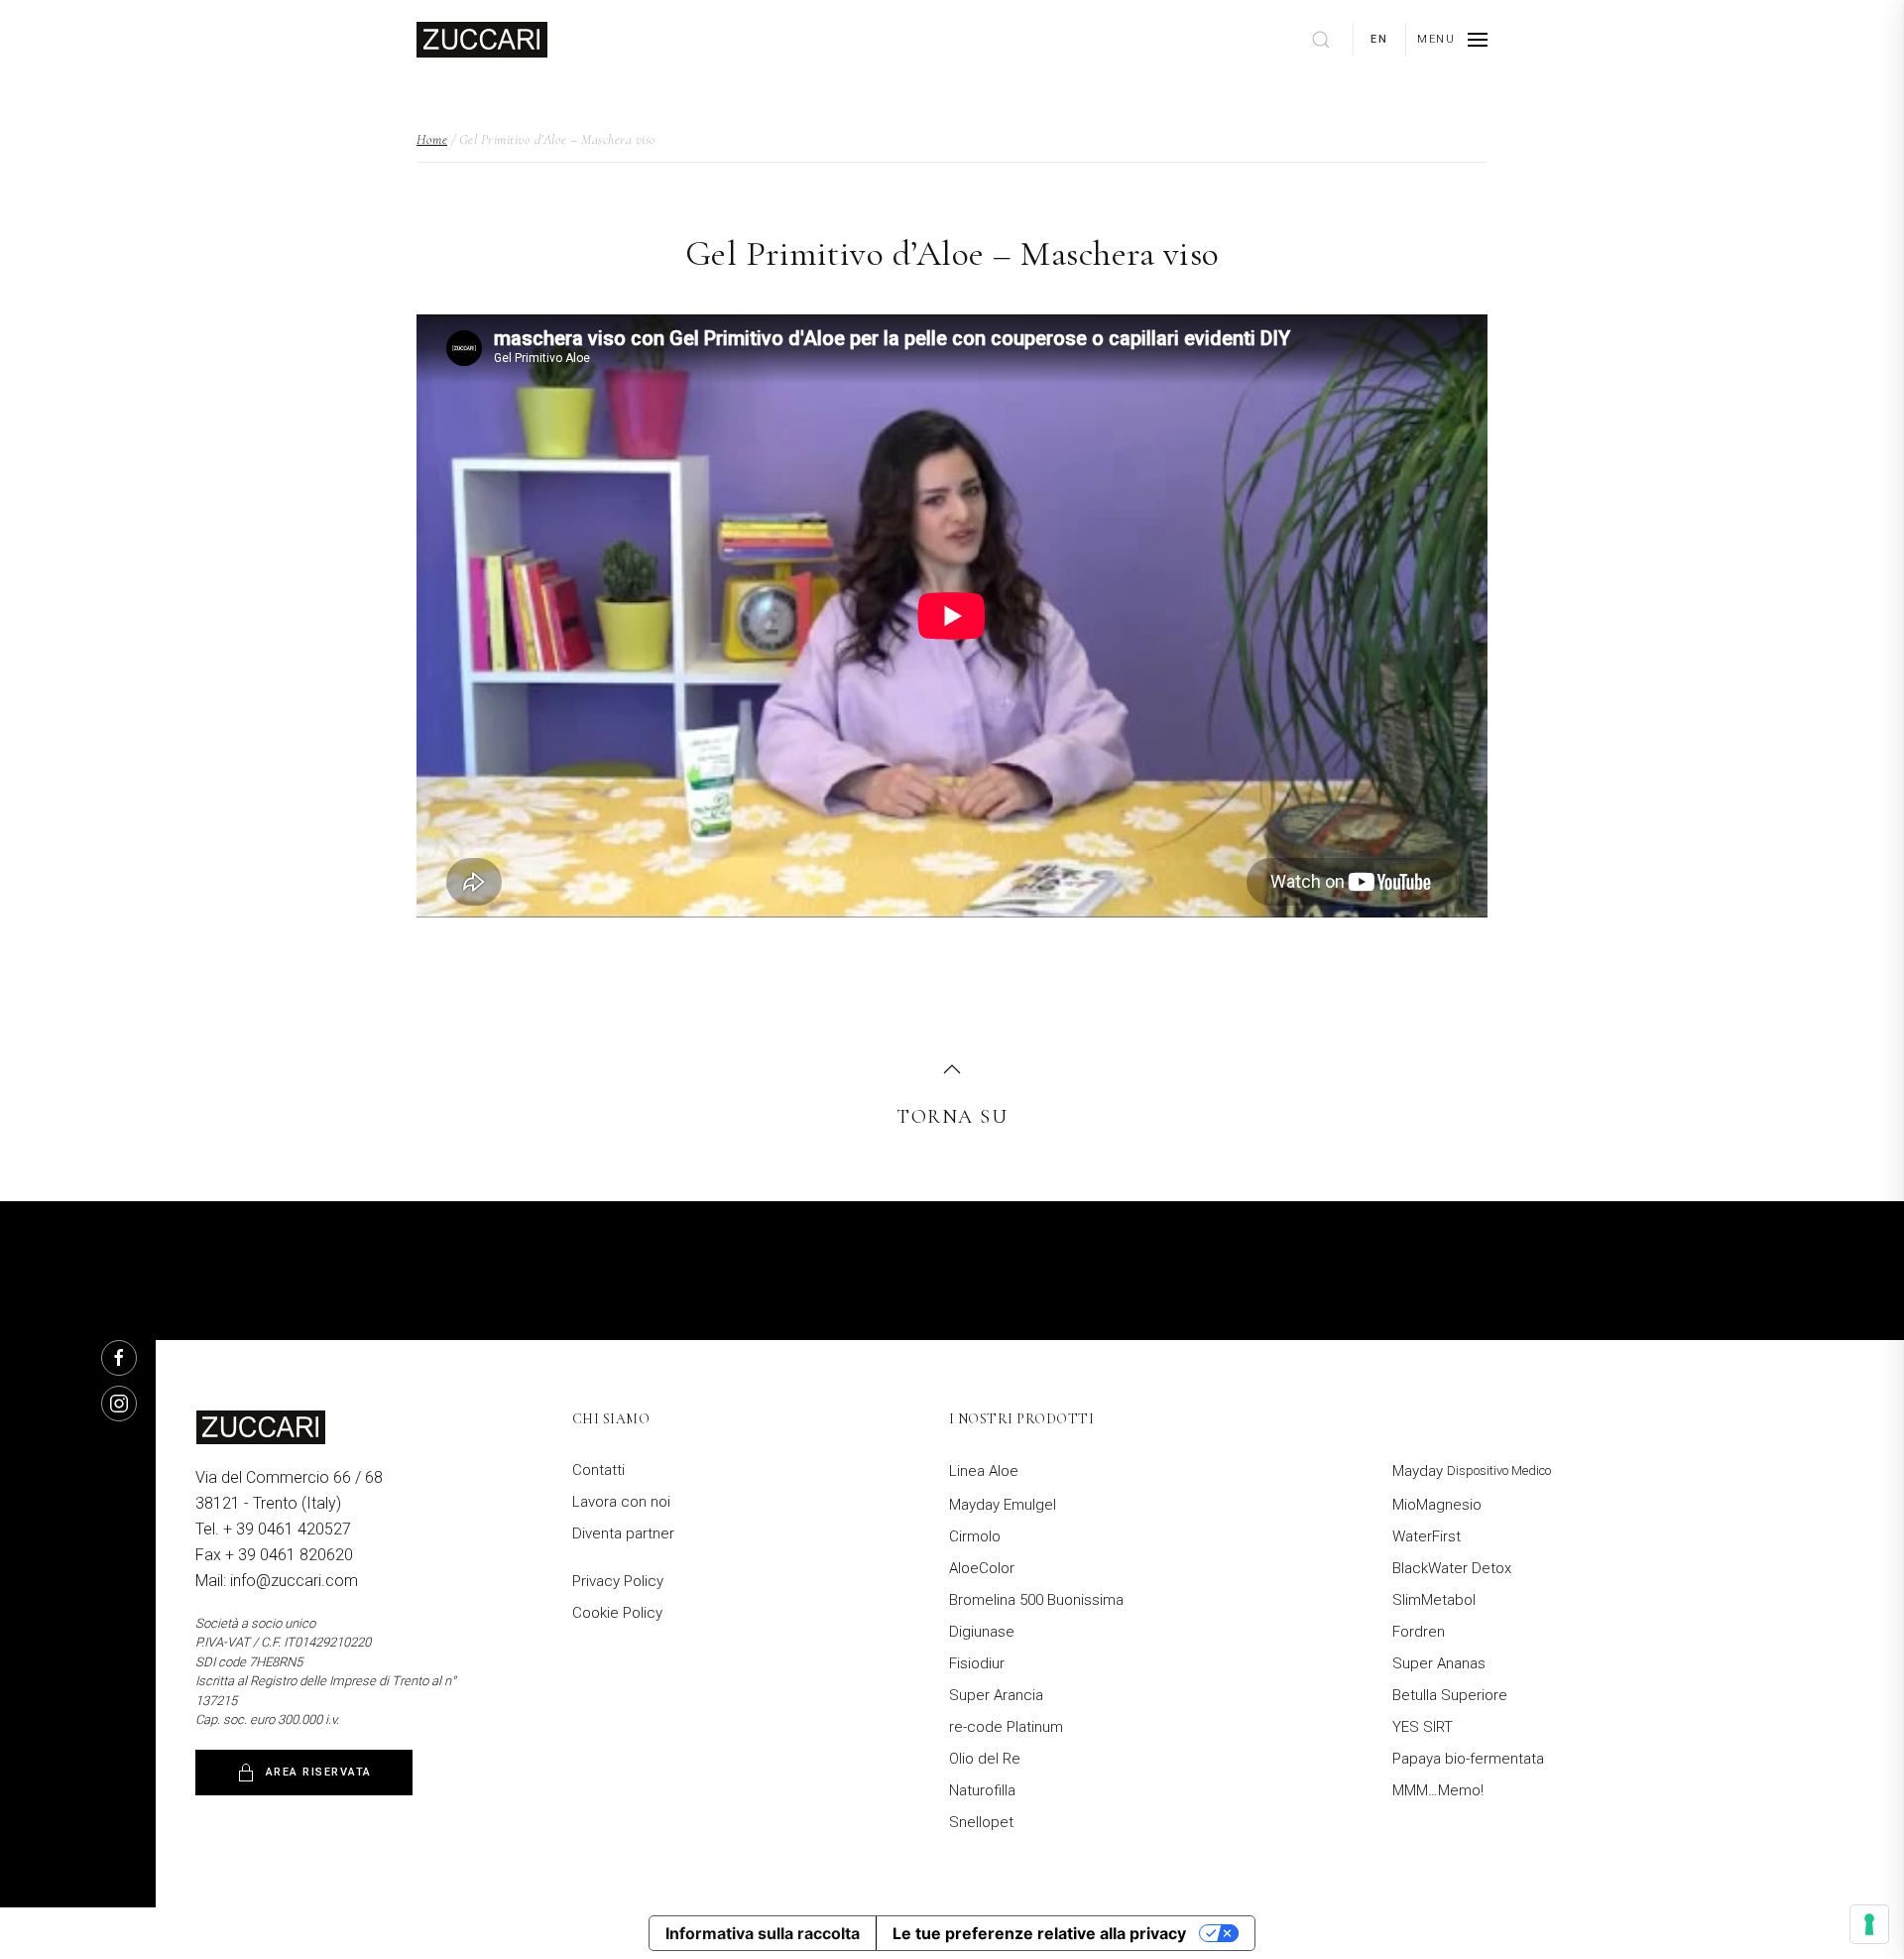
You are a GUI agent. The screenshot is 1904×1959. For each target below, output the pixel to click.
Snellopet (981, 1822)
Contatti (598, 1470)
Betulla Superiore (1450, 1695)
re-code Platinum (1006, 1727)
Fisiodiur (977, 1663)
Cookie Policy (617, 1613)
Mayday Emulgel (1003, 1505)
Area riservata (319, 1772)
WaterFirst (1427, 1536)
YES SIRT (1423, 1727)
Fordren (1419, 1632)
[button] (1452, 40)
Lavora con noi (621, 1502)
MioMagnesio (1437, 1505)
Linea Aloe (984, 1471)
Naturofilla (982, 1790)
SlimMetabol (1434, 1600)
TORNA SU (952, 1117)
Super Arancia (996, 1695)
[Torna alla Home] (482, 40)
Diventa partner (623, 1533)
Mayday (1472, 1471)
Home (432, 139)
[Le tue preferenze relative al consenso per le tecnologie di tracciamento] (1869, 1924)
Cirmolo (975, 1536)
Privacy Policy (618, 1581)
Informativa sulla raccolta (763, 1933)
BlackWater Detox (1452, 1568)
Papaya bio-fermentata (1468, 1759)
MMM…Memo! (1438, 1790)
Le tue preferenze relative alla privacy (1039, 1933)
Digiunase (982, 1632)
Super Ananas (1439, 1663)
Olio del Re (985, 1759)
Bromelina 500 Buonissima (1036, 1600)
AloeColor (982, 1568)
